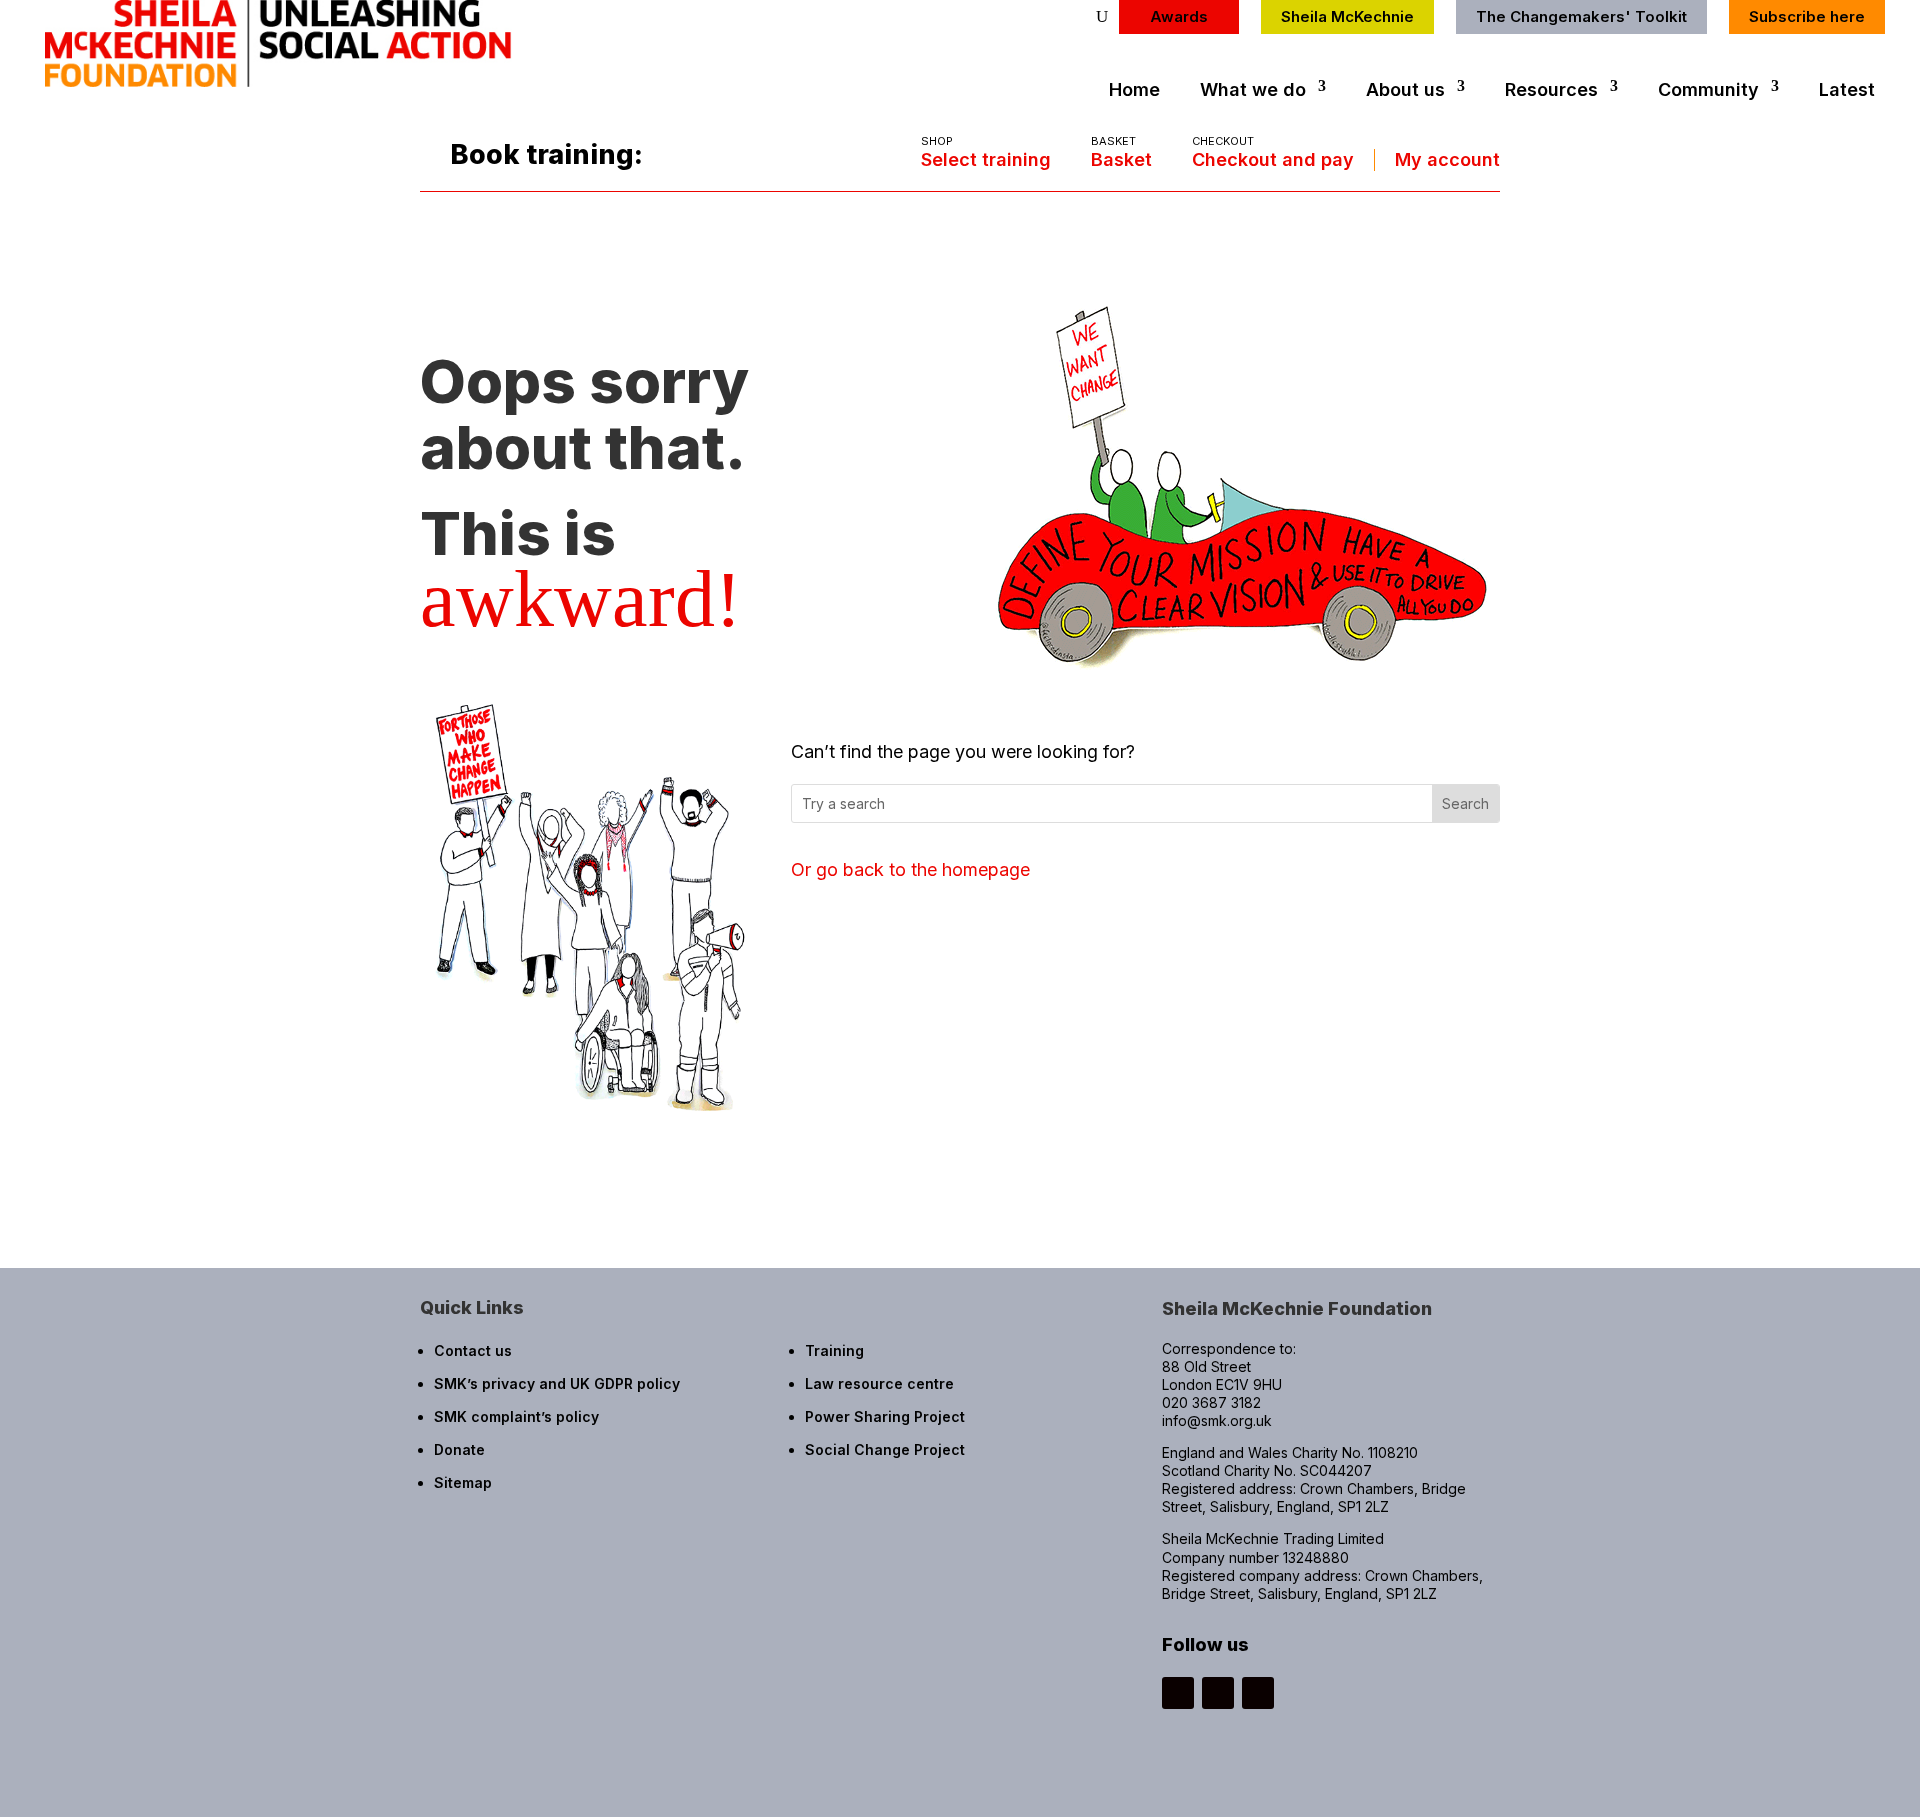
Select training (986, 159)
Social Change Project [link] (885, 1449)
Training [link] (834, 1350)
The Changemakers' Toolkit (1581, 16)
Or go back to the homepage (910, 869)
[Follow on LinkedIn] (1258, 1693)
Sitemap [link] (463, 1482)
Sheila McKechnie (1347, 16)
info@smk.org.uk (1217, 1420)
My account (1447, 159)
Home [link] (1134, 89)
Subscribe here (1807, 16)
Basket (1121, 159)
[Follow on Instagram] (1178, 1693)
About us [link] (1405, 89)
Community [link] (1708, 89)
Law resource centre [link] (879, 1383)
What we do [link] (1253, 89)
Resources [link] (1551, 89)
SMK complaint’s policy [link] (516, 1416)
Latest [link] (1847, 89)
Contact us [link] (473, 1350)
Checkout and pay (1273, 159)
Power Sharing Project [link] (885, 1416)
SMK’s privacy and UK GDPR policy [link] (557, 1383)
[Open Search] (1102, 17)
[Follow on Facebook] (1218, 1693)
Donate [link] (459, 1449)
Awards (1179, 16)
